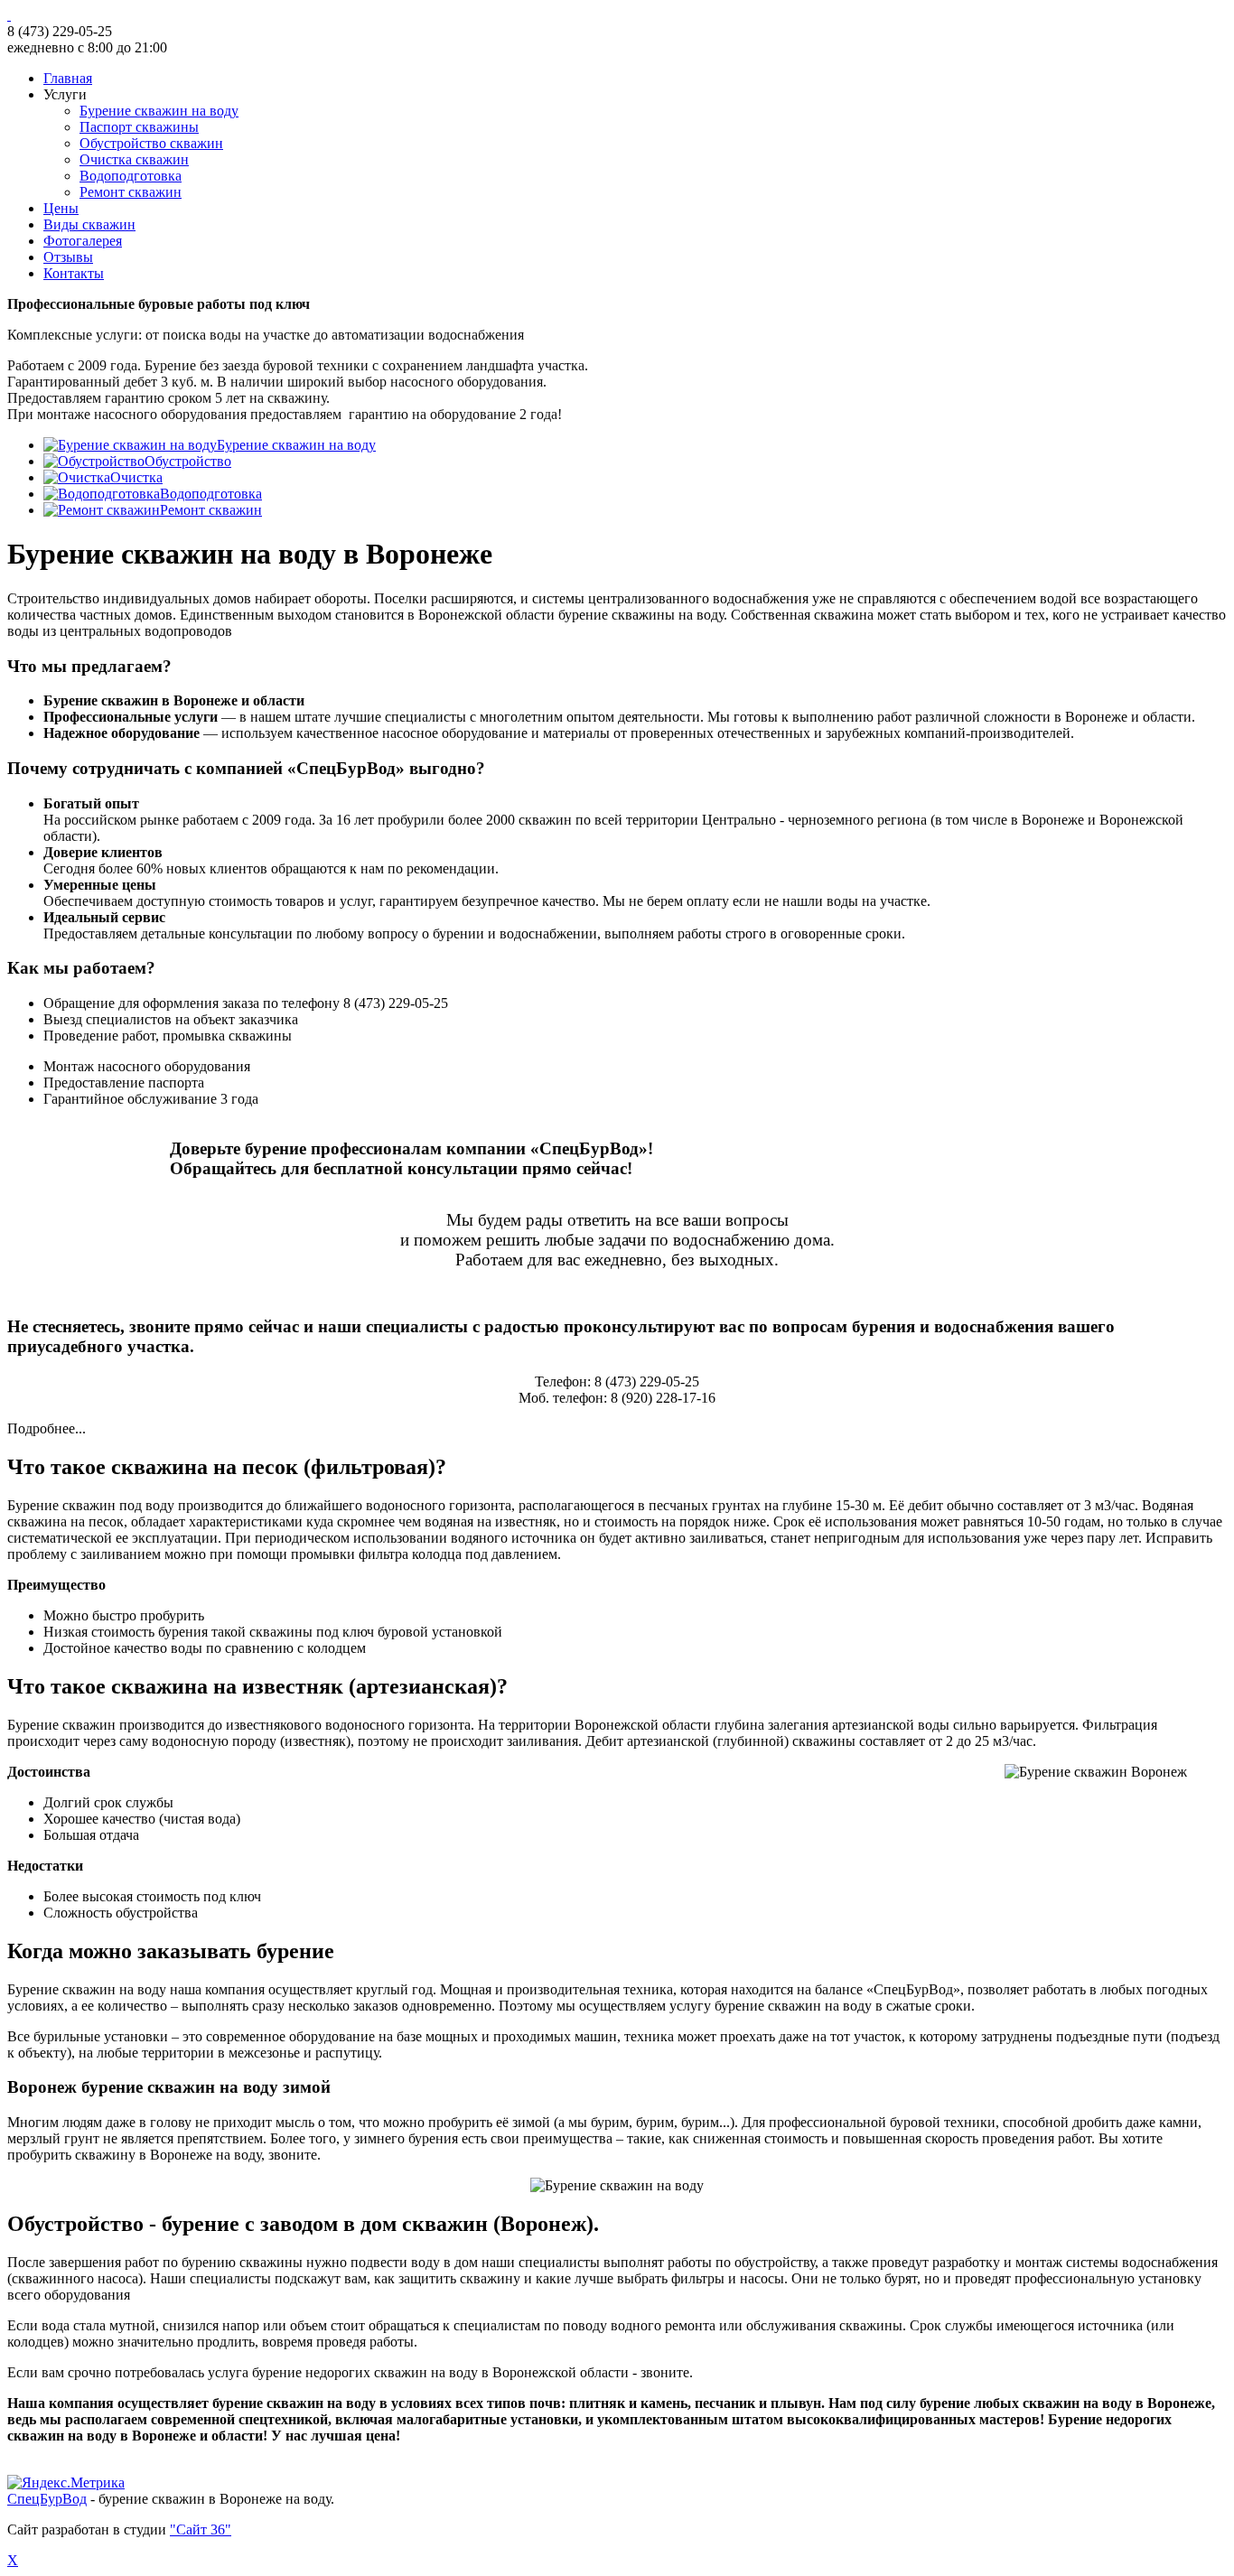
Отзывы (68, 257)
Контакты (74, 273)
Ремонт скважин (131, 192)
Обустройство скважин (151, 143)
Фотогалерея (83, 241)
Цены (61, 208)
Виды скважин (89, 224)
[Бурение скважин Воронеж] (617, 15)
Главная (68, 78)
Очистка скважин (134, 159)
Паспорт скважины (139, 127)
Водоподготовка (131, 176)
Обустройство (188, 461)
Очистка (136, 477)
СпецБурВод (47, 2499)
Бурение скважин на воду (159, 111)
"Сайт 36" (201, 2529)
